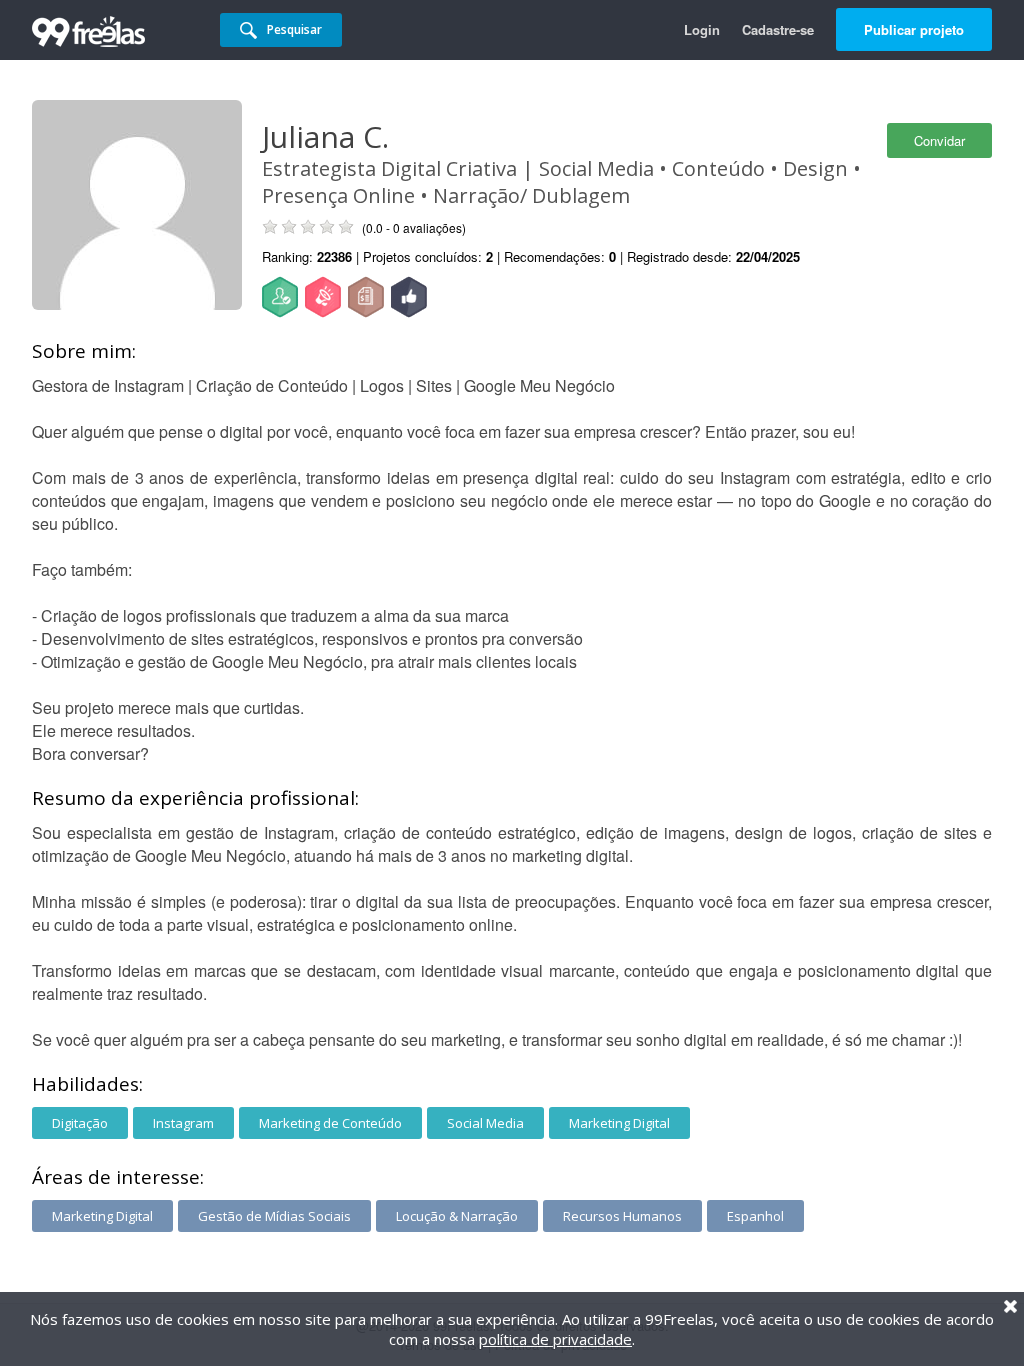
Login (702, 29)
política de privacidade (555, 1339)
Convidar (939, 140)
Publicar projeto (914, 29)
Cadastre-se (778, 29)
